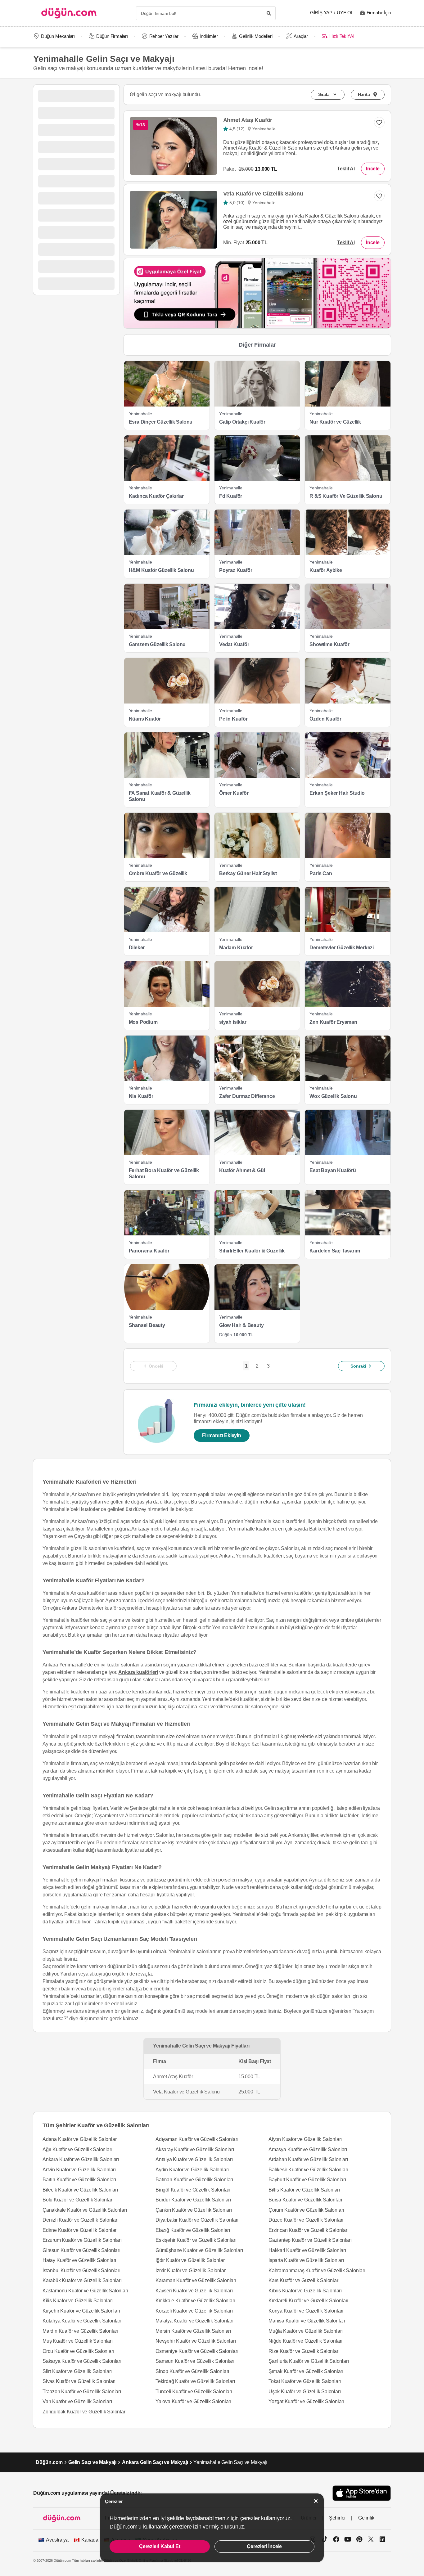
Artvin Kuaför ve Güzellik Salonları (79, 2170)
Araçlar (301, 36)
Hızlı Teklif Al (342, 36)
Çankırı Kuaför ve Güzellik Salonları (194, 2210)
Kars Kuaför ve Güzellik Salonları (304, 2280)
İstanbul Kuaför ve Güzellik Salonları (81, 2270)
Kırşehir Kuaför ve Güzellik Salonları (81, 2311)
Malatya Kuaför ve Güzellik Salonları (194, 2321)
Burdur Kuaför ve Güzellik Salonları (193, 2200)
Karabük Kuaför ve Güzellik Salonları (82, 2280)
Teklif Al (346, 169)
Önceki (156, 1366)
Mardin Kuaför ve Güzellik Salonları (80, 2331)
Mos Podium (143, 1022)
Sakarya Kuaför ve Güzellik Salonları (82, 2361)
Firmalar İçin (379, 13)
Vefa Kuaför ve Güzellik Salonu (263, 194)
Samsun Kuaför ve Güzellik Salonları (195, 2361)
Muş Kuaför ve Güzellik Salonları (78, 2341)
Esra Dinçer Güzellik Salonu (161, 422)
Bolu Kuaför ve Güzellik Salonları (78, 2200)
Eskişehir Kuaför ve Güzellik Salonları (196, 2240)
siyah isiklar (233, 1022)
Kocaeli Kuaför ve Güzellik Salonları (194, 2311)
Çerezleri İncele (264, 2546)
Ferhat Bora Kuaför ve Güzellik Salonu (164, 1173)
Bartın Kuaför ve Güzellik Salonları (79, 2180)
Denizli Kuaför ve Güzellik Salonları (81, 2220)
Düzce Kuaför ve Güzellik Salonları (306, 2220)
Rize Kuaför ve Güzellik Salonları (304, 2351)
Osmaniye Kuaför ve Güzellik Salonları (197, 2351)
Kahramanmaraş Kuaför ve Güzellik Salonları (317, 2270)
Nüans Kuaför (145, 719)
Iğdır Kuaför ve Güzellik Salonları (191, 2260)
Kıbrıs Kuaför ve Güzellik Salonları (305, 2291)
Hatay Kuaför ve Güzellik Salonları (79, 2260)
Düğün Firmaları (112, 36)
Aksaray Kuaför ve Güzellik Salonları (195, 2149)
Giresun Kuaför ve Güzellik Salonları (81, 2250)
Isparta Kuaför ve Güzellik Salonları (306, 2260)
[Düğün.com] (69, 13)
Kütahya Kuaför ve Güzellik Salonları (82, 2321)
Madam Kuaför (236, 948)
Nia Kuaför (141, 1096)
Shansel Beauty (147, 1325)
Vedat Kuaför (234, 644)
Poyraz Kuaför (236, 570)
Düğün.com (49, 2462)
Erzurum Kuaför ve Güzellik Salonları (82, 2240)
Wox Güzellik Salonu (333, 1096)
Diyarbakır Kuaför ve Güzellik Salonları (197, 2220)
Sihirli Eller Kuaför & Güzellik (252, 1251)
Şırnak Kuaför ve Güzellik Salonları (306, 2371)
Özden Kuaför (325, 719)
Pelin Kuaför (233, 719)
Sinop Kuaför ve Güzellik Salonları (192, 2371)
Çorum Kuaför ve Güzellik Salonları (306, 2210)
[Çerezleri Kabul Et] (316, 2501)
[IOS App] (362, 2493)
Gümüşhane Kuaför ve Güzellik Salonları (199, 2250)
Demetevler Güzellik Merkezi (342, 948)
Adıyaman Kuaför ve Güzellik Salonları (197, 2139)
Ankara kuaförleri (138, 1672)
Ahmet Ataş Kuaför (248, 120)
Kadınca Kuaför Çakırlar (156, 496)
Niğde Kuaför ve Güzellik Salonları (305, 2341)
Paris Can (321, 873)
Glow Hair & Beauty (241, 1325)
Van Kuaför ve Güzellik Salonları (77, 2401)
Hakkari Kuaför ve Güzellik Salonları (307, 2250)
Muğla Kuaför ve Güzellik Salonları (306, 2331)
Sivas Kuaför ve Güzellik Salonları (79, 2381)
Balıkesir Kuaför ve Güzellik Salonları (308, 2170)
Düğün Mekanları (58, 36)
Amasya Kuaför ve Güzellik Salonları (308, 2149)
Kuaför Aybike (326, 570)
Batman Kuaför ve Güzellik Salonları (194, 2180)
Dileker (137, 948)
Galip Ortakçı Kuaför (242, 422)
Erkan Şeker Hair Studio (337, 793)
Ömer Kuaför (234, 793)
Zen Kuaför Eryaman (333, 1022)
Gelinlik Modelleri (256, 36)
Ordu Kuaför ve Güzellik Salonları (78, 2351)
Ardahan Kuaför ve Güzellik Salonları (308, 2159)
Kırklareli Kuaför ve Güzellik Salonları (308, 2301)
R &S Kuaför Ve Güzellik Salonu (346, 496)
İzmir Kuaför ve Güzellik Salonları (191, 2270)
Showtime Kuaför (329, 644)
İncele (373, 169)
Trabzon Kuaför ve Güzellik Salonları (82, 2392)
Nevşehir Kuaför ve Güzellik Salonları (196, 2341)
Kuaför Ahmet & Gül (242, 1170)
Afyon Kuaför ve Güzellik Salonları (305, 2139)
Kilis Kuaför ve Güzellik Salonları (78, 2301)
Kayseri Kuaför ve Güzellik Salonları (194, 2291)
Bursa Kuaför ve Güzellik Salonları (305, 2200)
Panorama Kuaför (149, 1251)
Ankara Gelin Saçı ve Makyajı (155, 2462)
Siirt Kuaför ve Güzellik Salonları (77, 2371)
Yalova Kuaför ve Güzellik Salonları (193, 2401)
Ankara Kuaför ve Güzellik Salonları (81, 2159)
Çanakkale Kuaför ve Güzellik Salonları (85, 2210)
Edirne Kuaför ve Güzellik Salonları (80, 2230)
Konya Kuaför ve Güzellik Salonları (306, 2311)
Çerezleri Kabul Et (160, 2546)
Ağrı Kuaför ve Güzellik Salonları (77, 2149)
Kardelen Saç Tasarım (335, 1251)
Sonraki (358, 1366)
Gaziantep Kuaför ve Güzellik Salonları (310, 2240)
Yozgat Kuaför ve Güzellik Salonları (306, 2401)
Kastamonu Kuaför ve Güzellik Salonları (85, 2291)
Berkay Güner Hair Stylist (248, 873)
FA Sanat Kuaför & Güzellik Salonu (160, 796)
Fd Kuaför (231, 496)
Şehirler (337, 2518)
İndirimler (209, 36)
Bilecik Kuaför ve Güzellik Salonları (80, 2190)
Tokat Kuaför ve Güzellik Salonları (305, 2381)
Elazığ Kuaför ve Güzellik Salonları (193, 2230)
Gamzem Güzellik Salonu (157, 644)
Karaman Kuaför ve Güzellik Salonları (196, 2280)
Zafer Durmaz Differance (247, 1096)
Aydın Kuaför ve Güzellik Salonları (192, 2170)
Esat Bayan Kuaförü (333, 1170)
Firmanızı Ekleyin (222, 1435)
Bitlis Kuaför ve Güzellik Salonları (304, 2190)
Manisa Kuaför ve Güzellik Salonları (307, 2321)
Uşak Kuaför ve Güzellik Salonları (304, 2392)
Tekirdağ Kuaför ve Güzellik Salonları (195, 2381)
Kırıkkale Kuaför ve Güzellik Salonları (195, 2301)
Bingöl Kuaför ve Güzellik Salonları (193, 2190)
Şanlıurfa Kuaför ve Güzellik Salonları (309, 2361)
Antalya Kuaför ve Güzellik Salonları (194, 2159)
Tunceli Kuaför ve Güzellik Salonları (194, 2392)
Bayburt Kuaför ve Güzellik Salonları (307, 2180)
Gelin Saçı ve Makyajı (92, 2462)
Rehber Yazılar (164, 36)
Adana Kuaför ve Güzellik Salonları (80, 2139)
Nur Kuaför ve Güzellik (335, 422)
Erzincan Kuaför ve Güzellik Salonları (309, 2230)
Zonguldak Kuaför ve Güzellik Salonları (84, 2412)
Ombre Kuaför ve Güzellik (158, 873)
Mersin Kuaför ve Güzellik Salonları (193, 2331)
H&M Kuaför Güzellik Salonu (161, 570)
